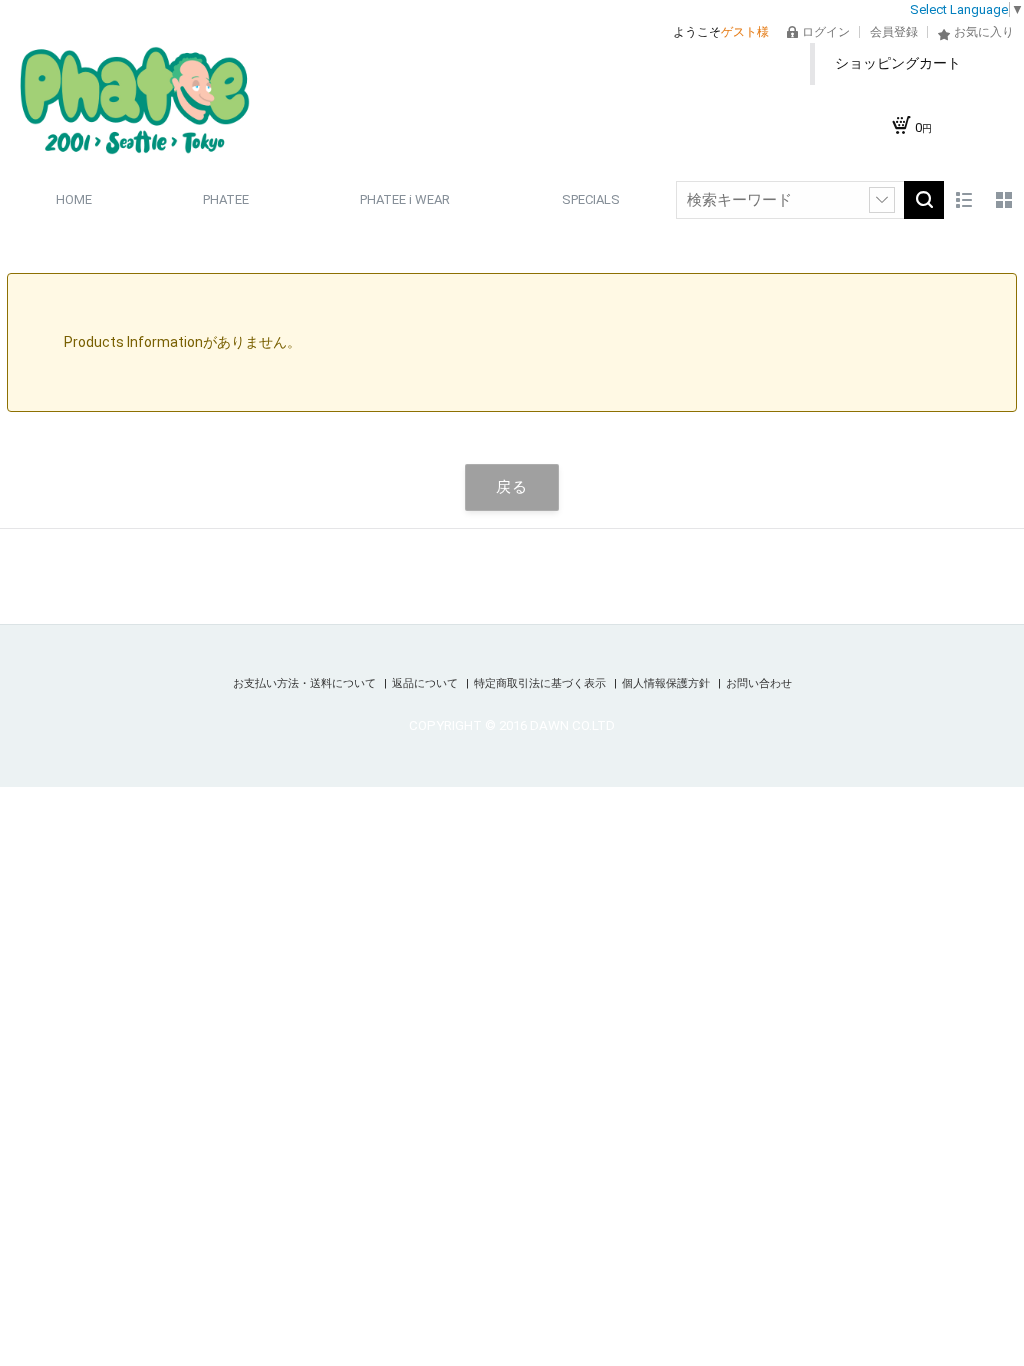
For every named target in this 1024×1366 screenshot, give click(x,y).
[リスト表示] (964, 200)
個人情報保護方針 (667, 683)
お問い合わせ (759, 683)
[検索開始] (924, 200)
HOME (74, 199)
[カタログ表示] (1004, 200)
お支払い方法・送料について (306, 683)
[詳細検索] (882, 200)
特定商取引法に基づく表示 (541, 683)
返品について (426, 683)
